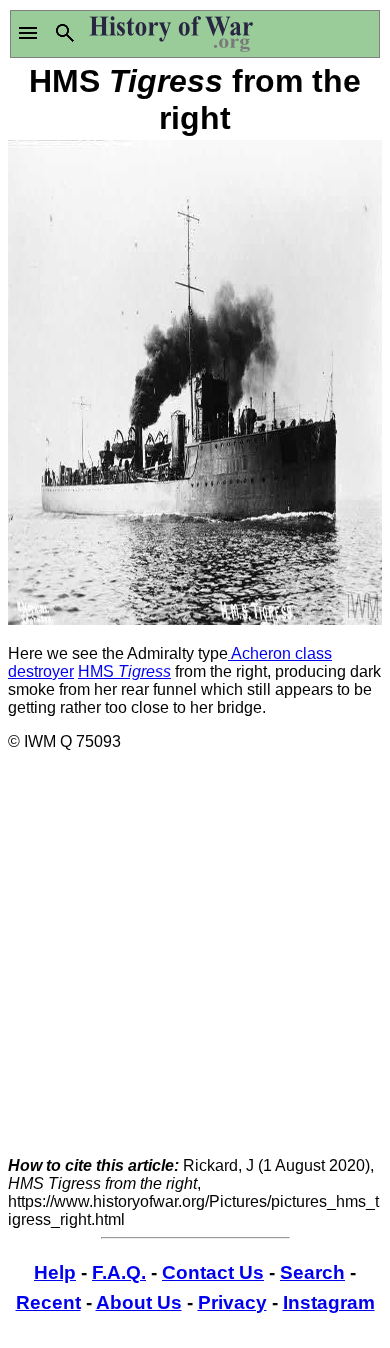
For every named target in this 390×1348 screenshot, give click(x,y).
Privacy (232, 1302)
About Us (139, 1302)
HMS (124, 671)
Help (55, 1272)
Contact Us (213, 1272)
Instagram (329, 1302)
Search (312, 1272)
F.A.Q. (119, 1272)
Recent (48, 1302)
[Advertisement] (195, 962)
